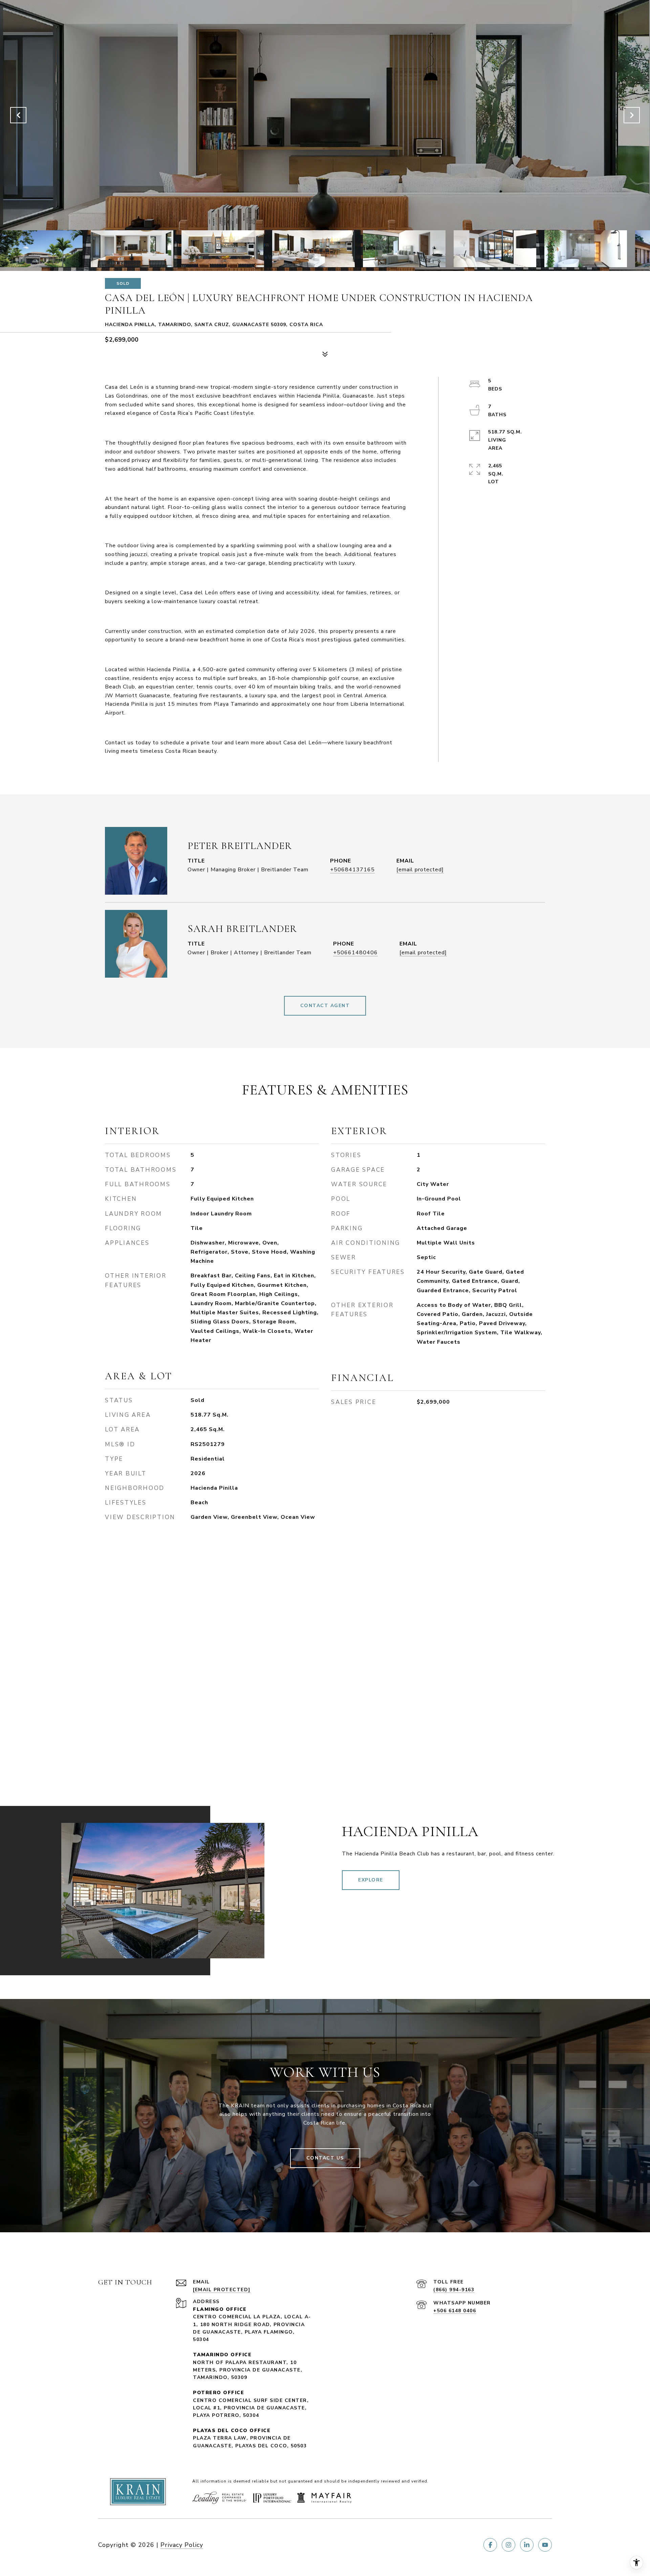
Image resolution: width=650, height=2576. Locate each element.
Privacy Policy (182, 2545)
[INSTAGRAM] (508, 2545)
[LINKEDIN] (527, 2545)
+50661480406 (355, 953)
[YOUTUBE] (545, 2545)
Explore (371, 1880)
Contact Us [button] (325, 2158)
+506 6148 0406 (455, 2311)
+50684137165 (352, 870)
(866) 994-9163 (454, 2290)
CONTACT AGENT (325, 1006)
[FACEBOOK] (490, 2545)
